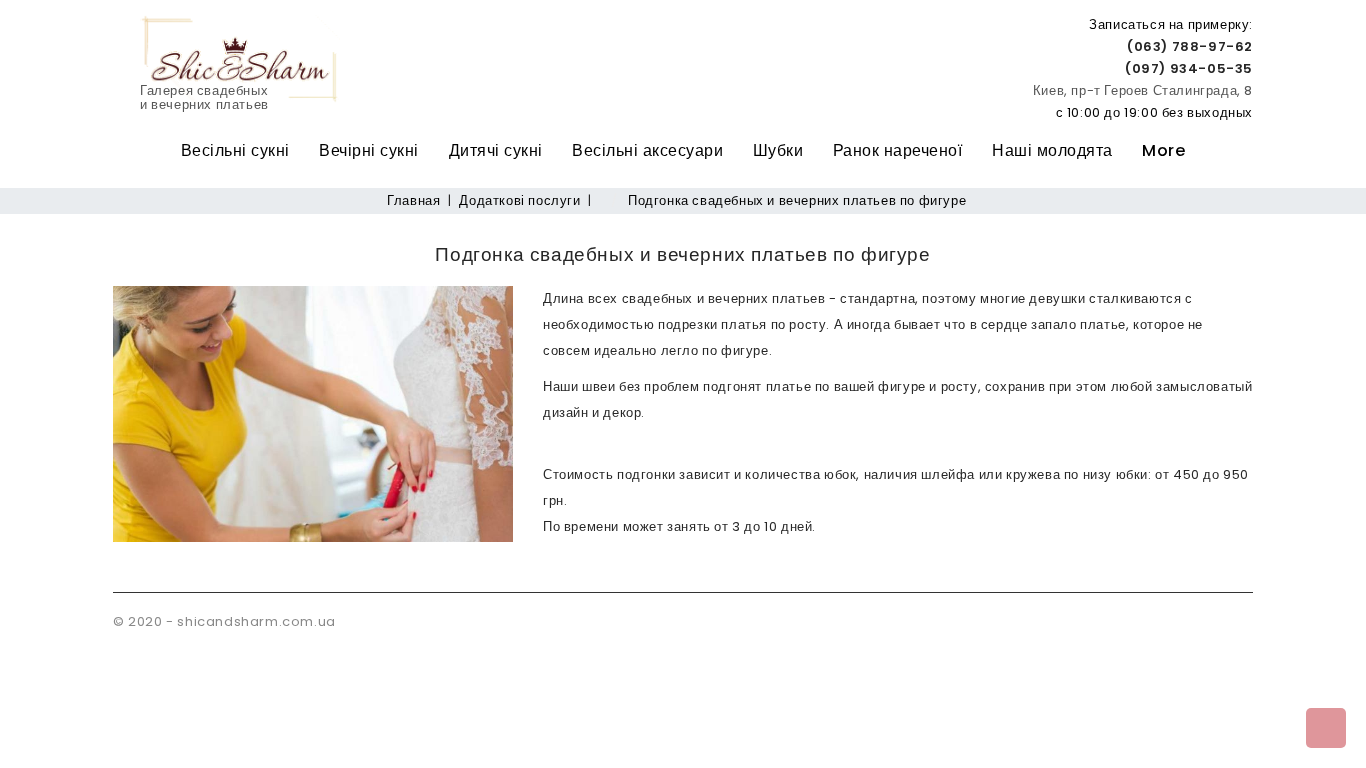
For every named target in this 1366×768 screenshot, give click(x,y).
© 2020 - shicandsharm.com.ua (224, 621)
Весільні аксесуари (647, 150)
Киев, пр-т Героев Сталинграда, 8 (1143, 90)
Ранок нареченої (898, 150)
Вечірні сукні (369, 150)
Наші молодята (1052, 150)
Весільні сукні (235, 150)
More (1163, 150)
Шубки (778, 150)
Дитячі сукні (496, 150)
